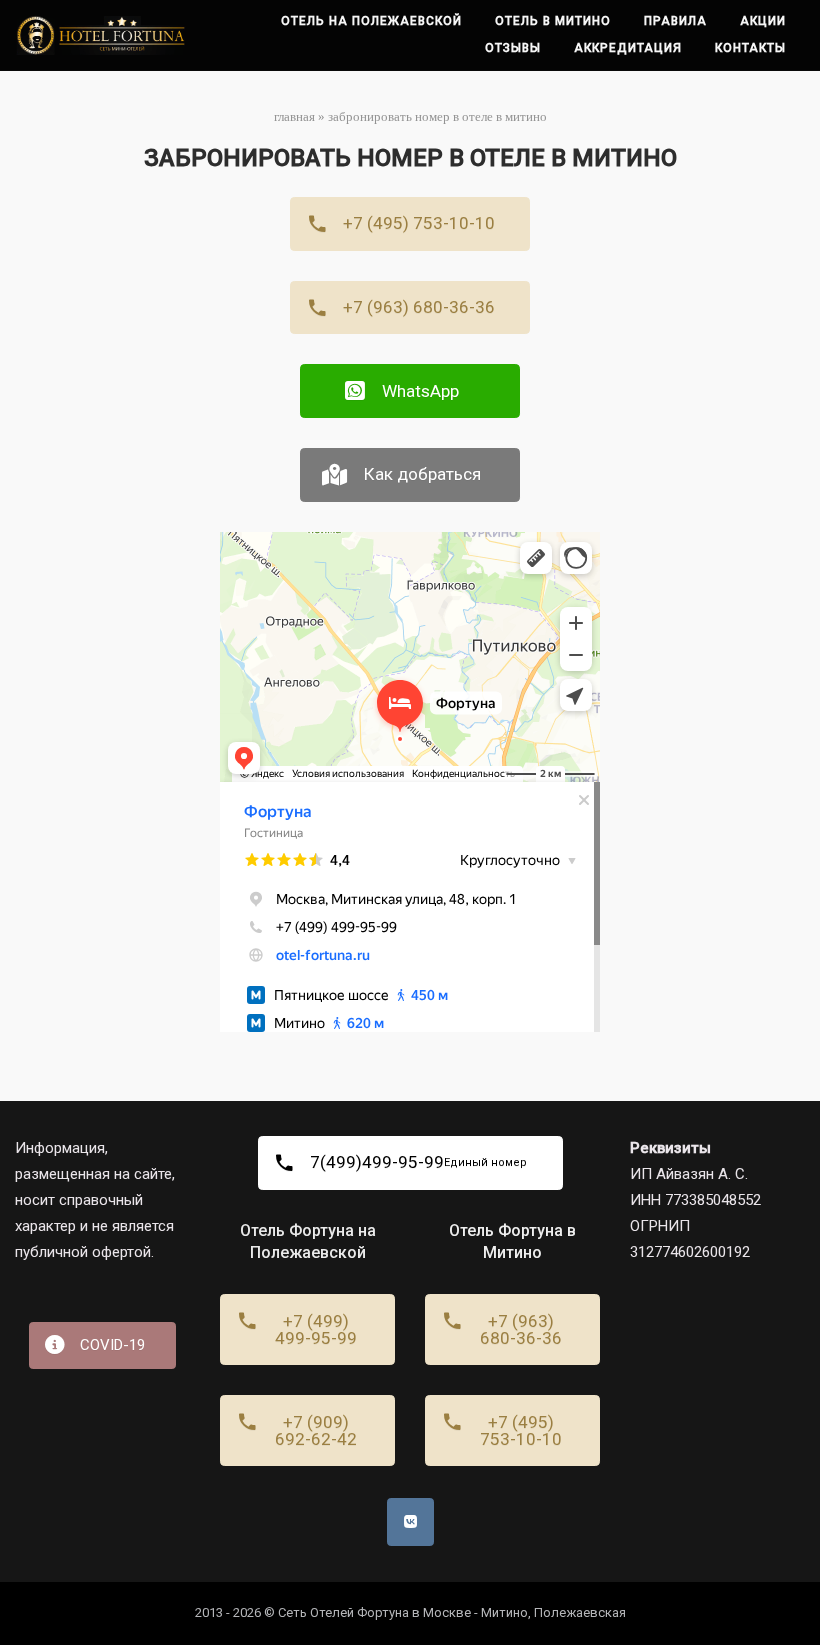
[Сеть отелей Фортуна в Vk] (410, 1522)
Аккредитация (628, 48)
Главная (294, 116)
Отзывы (513, 48)
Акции (763, 21)
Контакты (750, 48)
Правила (675, 21)
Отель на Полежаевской (371, 21)
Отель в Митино (553, 21)
